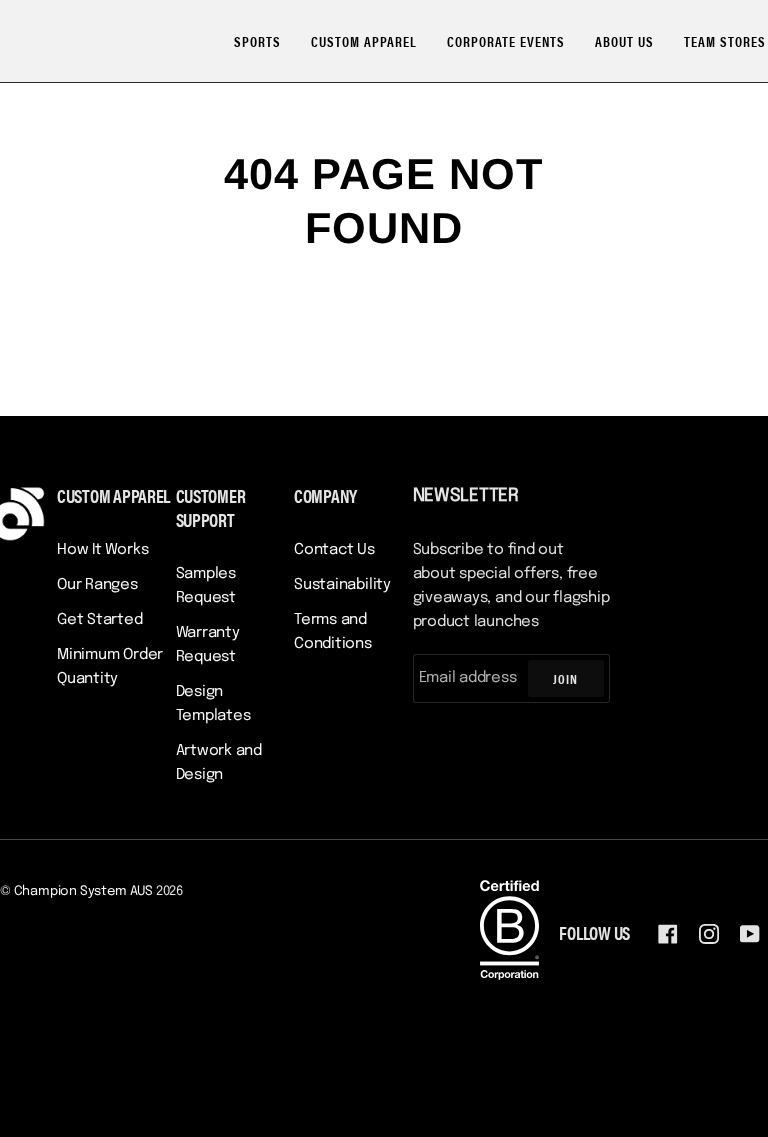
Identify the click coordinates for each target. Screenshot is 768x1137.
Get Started (100, 620)
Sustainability (342, 585)
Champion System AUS (83, 891)
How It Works (102, 550)
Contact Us (334, 550)
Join (565, 678)
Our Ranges (97, 585)
